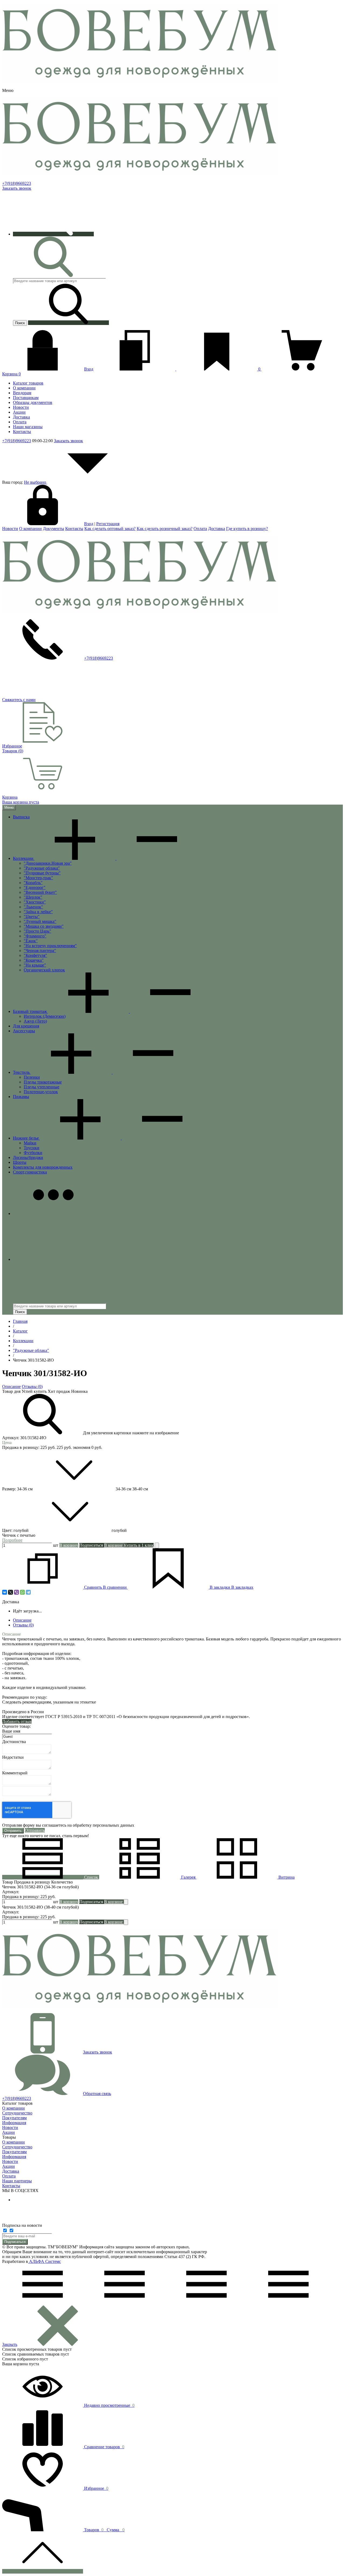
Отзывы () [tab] (23, 1625)
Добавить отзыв (17, 1721)
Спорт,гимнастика (30, 1172)
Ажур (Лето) (35, 1021)
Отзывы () (32, 1386)
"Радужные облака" (42, 868)
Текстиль (22, 1072)
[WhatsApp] (22, 1592)
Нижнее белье (26, 1138)
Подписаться (15, 2242)
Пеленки (32, 1077)
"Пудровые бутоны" (42, 873)
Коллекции (24, 858)
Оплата (200, 529)
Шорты (20, 1162)
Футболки (33, 1153)
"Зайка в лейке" (38, 912)
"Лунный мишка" (40, 921)
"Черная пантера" (40, 951)
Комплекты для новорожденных (43, 1167)
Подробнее (12, 1540)
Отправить (35, 1830)
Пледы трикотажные (43, 1082)
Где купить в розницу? (247, 529)
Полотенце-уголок (41, 1092)
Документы (54, 529)
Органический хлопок (44, 970)
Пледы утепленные (42, 1087)
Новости (10, 529)
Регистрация (108, 524)
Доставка (217, 529)
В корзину (69, 1545)
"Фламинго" (35, 936)
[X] (11, 1592)
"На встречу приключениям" (50, 946)
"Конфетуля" (35, 955)
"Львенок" (33, 907)
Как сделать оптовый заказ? (110, 529)
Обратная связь (97, 2094)
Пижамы (21, 1097)
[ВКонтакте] (5, 1592)
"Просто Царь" (37, 931)
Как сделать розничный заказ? (165, 529)
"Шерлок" (33, 897)
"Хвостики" (35, 902)
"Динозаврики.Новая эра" (48, 863)
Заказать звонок (17, 188)
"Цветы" (32, 917)
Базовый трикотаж (30, 1011)
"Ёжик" (31, 941)
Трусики (32, 1148)
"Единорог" (35, 887)
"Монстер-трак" (38, 878)
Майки (30, 1143)
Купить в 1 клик (139, 1545)
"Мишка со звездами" (44, 926)
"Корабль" (33, 883)
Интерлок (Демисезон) (45, 1016)
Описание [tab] (22, 1620)
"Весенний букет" (40, 892)
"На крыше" (35, 965)
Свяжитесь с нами (19, 700)
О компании (30, 529)
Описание (11, 1386)
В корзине (114, 1545)
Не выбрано (36, 482)
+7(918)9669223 (17, 183)
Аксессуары (24, 1031)
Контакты (74, 529)
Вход (89, 369)
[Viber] (16, 1592)
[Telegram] (28, 1592)
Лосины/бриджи (28, 1157)
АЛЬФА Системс (44, 2261)
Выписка (21, 817)
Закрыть (10, 2344)
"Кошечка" (34, 960)
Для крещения (26, 1026)
